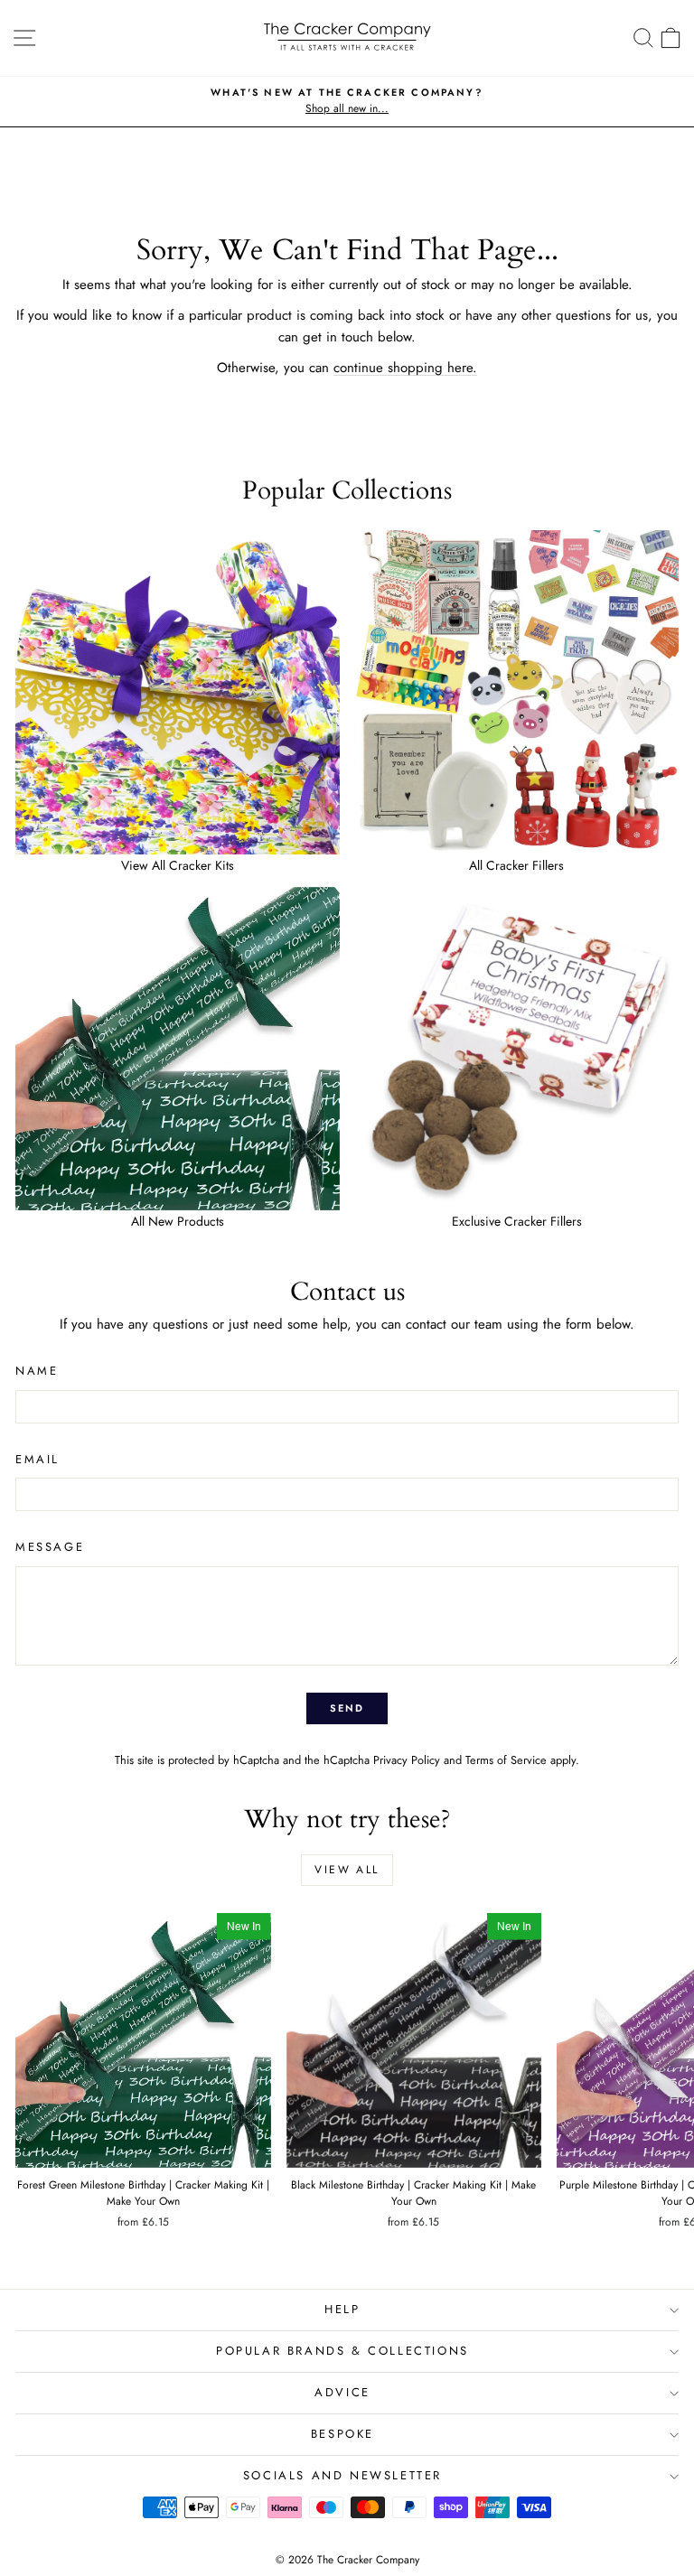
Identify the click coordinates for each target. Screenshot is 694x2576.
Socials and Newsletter (342, 2475)
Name (37, 1371)
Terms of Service (506, 1760)
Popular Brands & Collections (342, 2351)
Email (38, 1459)
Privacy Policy (407, 1760)
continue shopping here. (405, 368)
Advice (342, 2392)
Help (342, 2309)
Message (50, 1547)
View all (347, 1870)
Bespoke (342, 2434)
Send (347, 1708)
